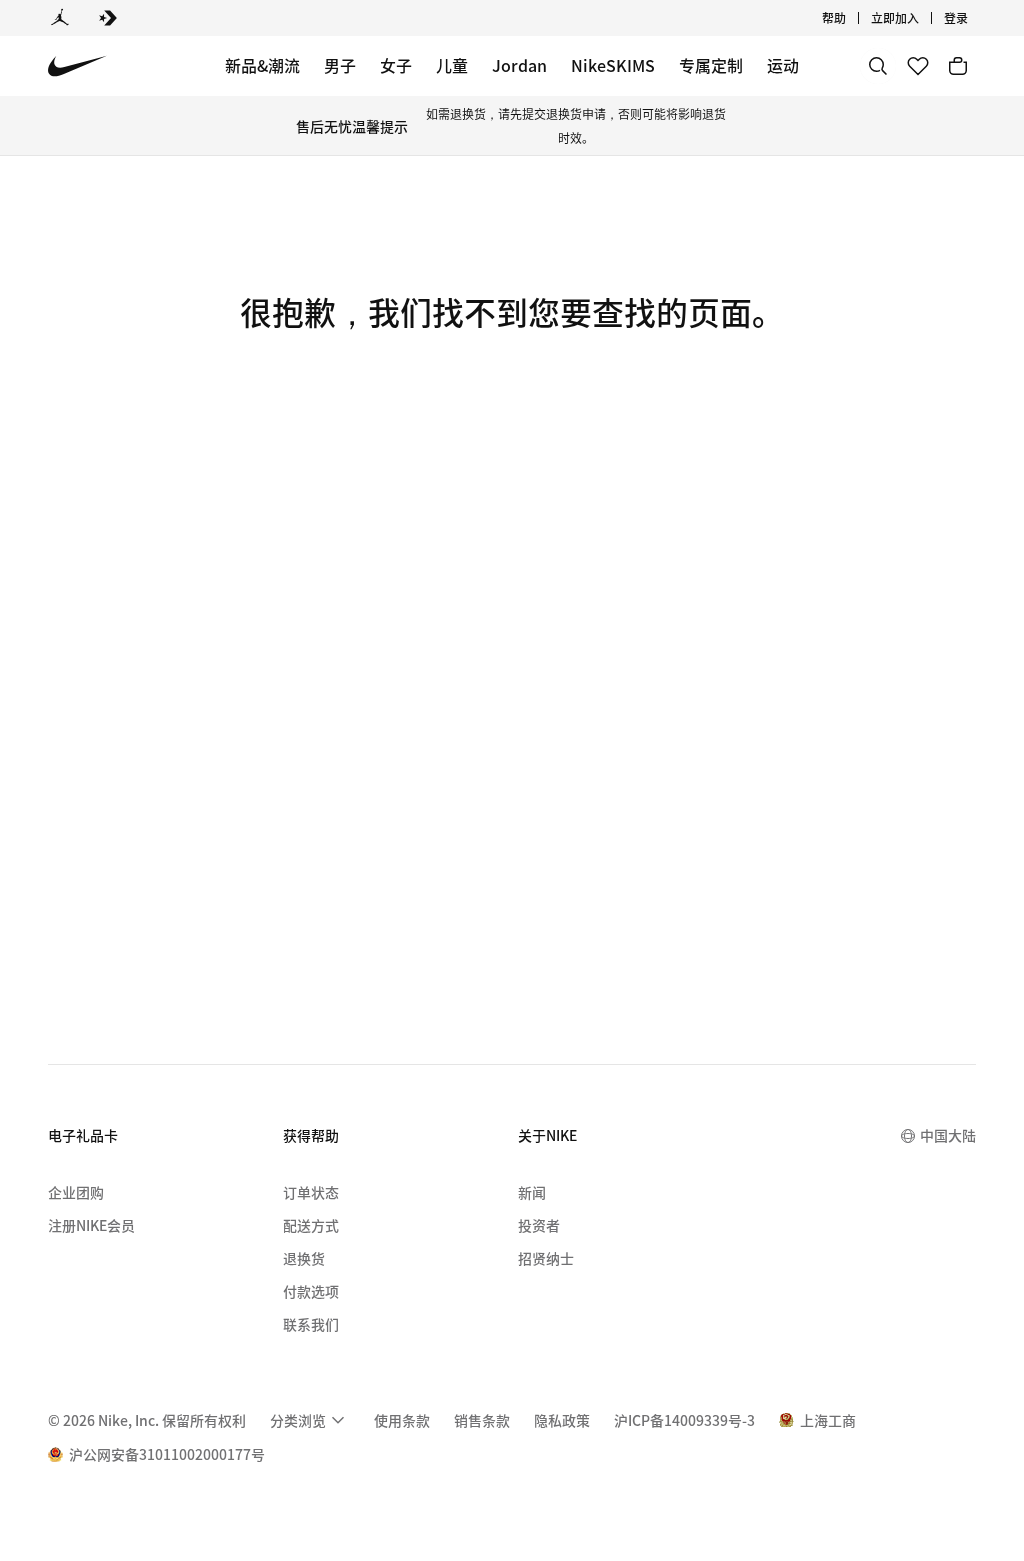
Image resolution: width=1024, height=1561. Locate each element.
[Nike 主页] (77, 66)
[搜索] (878, 66)
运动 (783, 65)
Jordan (519, 65)
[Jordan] (60, 18)
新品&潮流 (262, 65)
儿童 (452, 65)
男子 (340, 65)
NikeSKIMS (613, 65)
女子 (396, 65)
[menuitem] (852, 18)
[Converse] (108, 18)
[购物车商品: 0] (958, 66)
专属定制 (711, 65)
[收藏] (918, 66)
